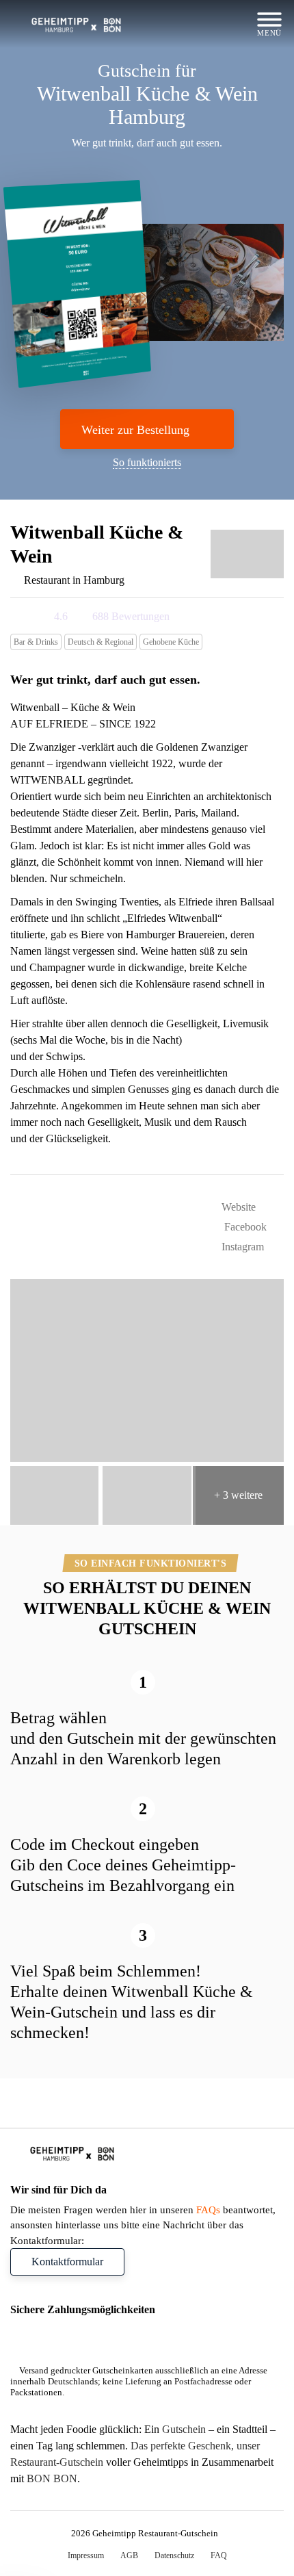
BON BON (52, 2544)
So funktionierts (147, 462)
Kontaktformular (67, 2262)
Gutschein (184, 2495)
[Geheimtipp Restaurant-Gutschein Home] (78, 24)
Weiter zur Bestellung (135, 430)
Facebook (244, 1227)
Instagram (241, 1247)
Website (237, 1207)
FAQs (208, 2210)
